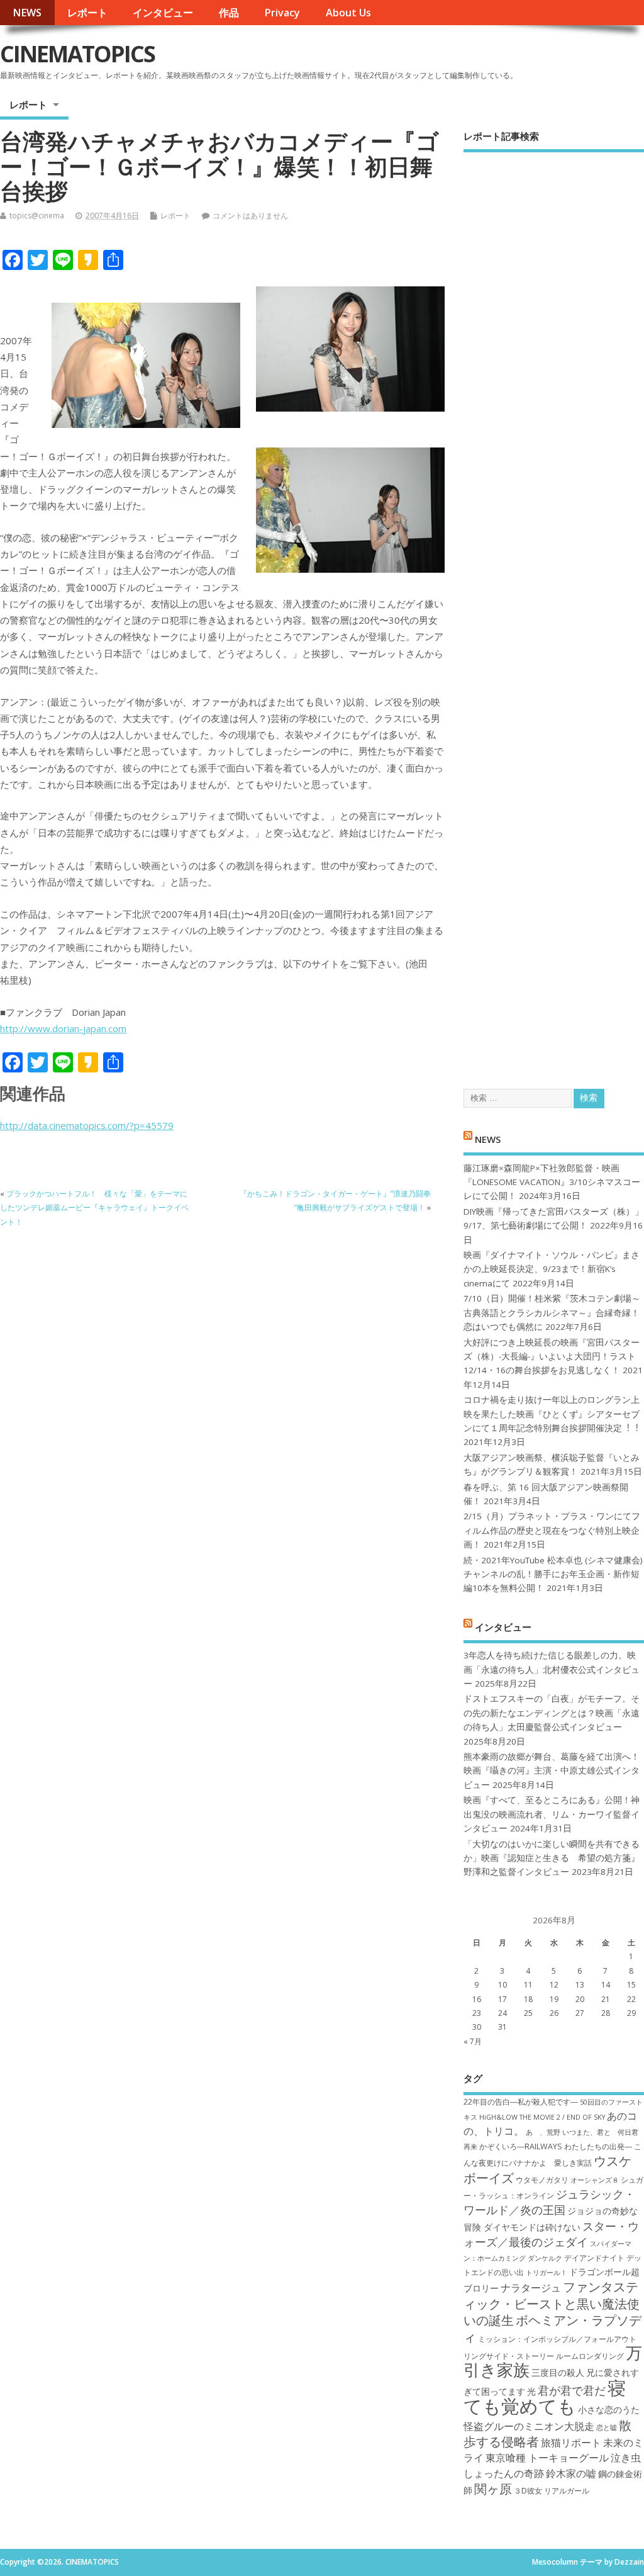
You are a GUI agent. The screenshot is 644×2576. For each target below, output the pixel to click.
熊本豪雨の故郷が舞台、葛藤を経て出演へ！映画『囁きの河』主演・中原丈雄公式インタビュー (552, 1771)
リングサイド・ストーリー (509, 2356)
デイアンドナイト (594, 2258)
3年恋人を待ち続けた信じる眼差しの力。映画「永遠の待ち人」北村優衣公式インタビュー (552, 1669)
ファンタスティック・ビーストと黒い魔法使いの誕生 (552, 2303)
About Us (348, 13)
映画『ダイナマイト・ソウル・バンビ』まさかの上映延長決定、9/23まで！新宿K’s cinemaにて (552, 1269)
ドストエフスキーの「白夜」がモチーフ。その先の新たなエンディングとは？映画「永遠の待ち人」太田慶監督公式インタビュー (552, 1713)
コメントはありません (250, 216)
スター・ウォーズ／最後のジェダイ (551, 2234)
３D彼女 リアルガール (552, 2491)
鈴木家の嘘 (571, 2473)
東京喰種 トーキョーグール (547, 2458)
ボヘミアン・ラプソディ (552, 2328)
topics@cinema (37, 216)
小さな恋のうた (609, 2410)
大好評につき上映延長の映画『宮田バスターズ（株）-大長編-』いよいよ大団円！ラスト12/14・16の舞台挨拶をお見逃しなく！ (552, 1357)
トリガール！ (547, 2273)
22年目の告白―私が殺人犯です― (521, 2102)
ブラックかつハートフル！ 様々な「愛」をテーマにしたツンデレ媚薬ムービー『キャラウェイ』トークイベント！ (94, 1208)
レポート (87, 13)
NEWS (27, 13)
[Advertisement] (554, 610)
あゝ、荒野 (543, 2132)
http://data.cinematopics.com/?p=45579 (87, 1125)
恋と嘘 (607, 2427)
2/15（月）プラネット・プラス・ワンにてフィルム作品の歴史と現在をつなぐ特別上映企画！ (552, 1530)
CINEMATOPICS (77, 54)
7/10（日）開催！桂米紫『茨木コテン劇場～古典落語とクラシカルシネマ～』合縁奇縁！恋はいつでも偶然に (552, 1313)
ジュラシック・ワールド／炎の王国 (549, 2202)
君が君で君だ (572, 2390)
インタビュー (163, 13)
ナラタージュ (531, 2288)
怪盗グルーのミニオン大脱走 (529, 2426)
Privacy (282, 13)
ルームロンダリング (590, 2356)
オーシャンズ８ (595, 2180)
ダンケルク (545, 2258)
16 (477, 1999)
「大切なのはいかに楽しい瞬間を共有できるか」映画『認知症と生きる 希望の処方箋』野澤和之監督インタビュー (552, 1858)
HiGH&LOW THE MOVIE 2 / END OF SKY (542, 2117)
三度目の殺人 (558, 2372)
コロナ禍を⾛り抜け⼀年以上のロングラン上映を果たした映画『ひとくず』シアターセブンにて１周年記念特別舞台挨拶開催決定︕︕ (552, 1414)
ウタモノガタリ (542, 2180)
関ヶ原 (493, 2489)
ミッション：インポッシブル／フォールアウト (557, 2339)
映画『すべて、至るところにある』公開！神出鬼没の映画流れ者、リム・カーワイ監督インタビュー (552, 1814)
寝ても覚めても (545, 2397)
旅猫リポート (571, 2443)
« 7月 (473, 2041)
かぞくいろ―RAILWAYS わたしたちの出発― (556, 2146)
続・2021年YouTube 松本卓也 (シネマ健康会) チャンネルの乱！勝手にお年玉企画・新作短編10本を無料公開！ (553, 1574)
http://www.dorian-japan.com (63, 1028)
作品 (229, 13)
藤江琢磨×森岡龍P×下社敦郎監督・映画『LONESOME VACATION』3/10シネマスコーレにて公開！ (552, 1182)
